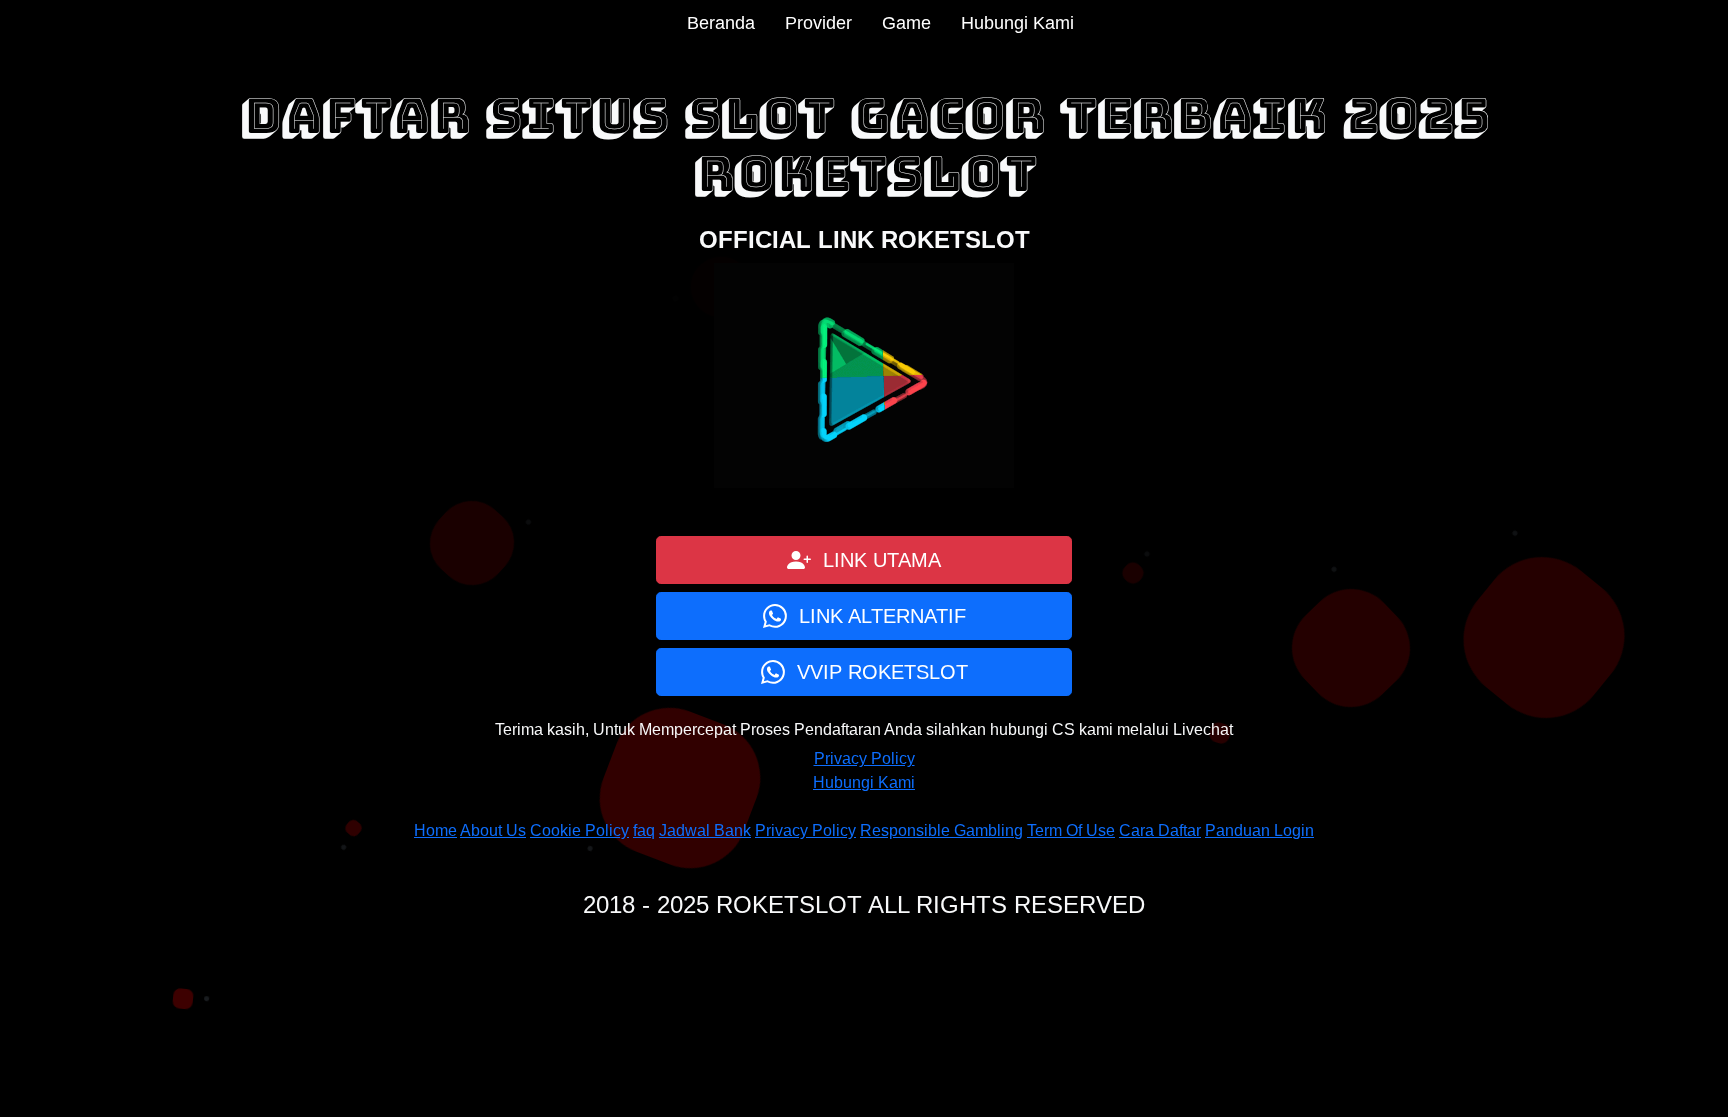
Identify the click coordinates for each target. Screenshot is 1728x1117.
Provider (818, 23)
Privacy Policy (864, 758)
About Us (493, 830)
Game (906, 23)
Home (435, 830)
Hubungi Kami (1017, 23)
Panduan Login (1259, 830)
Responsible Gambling (941, 830)
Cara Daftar (1160, 830)
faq (644, 830)
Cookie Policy (579, 830)
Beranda (721, 23)
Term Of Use (1071, 830)
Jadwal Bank (705, 830)
